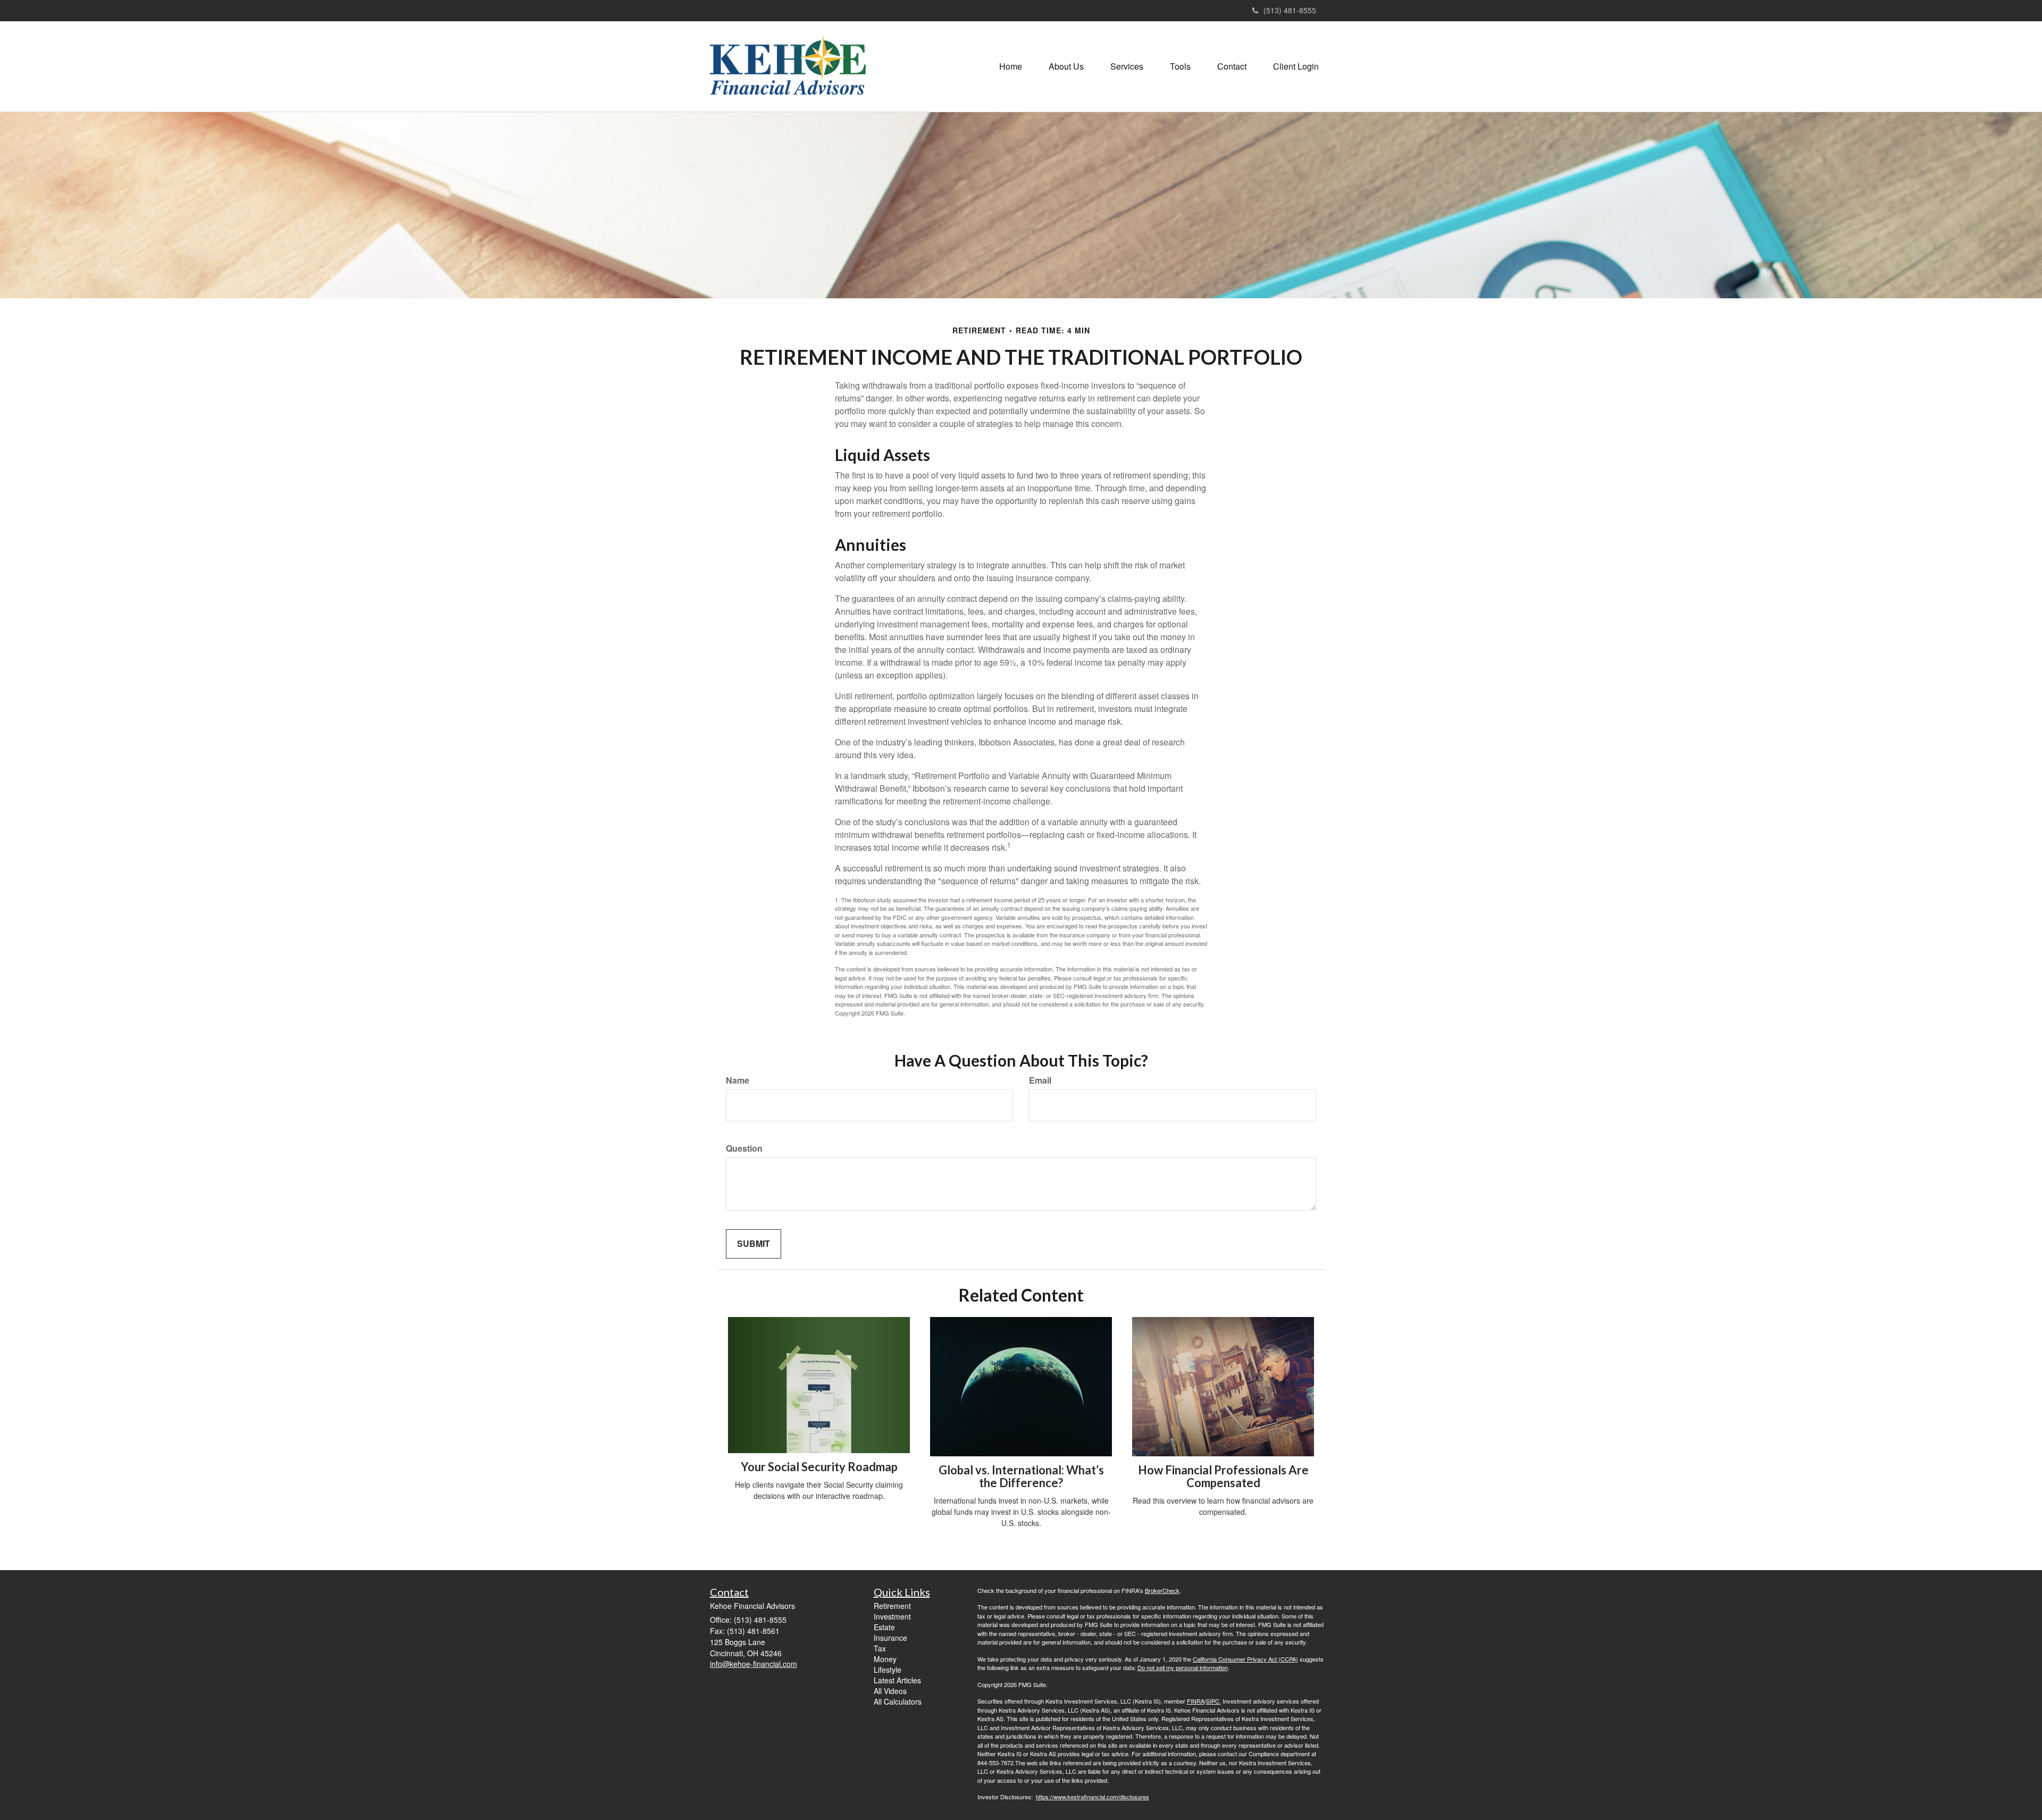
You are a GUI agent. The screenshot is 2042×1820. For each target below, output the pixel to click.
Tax (880, 1648)
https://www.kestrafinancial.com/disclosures (1093, 1797)
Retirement (892, 1606)
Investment (892, 1616)
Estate (884, 1627)
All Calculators (898, 1701)
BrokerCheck (1162, 1590)
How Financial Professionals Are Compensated (1223, 1476)
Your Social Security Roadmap (819, 1467)
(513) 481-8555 (1290, 10)
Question (744, 1148)
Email (1040, 1080)
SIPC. (1214, 1701)
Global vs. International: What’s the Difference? (1021, 1476)
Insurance (890, 1638)
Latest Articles (897, 1680)
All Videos (890, 1691)
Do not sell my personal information (1183, 1667)
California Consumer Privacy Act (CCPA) (1245, 1659)
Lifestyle (888, 1670)
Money (885, 1659)
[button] (1066, 66)
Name (738, 1080)
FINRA (1196, 1701)
